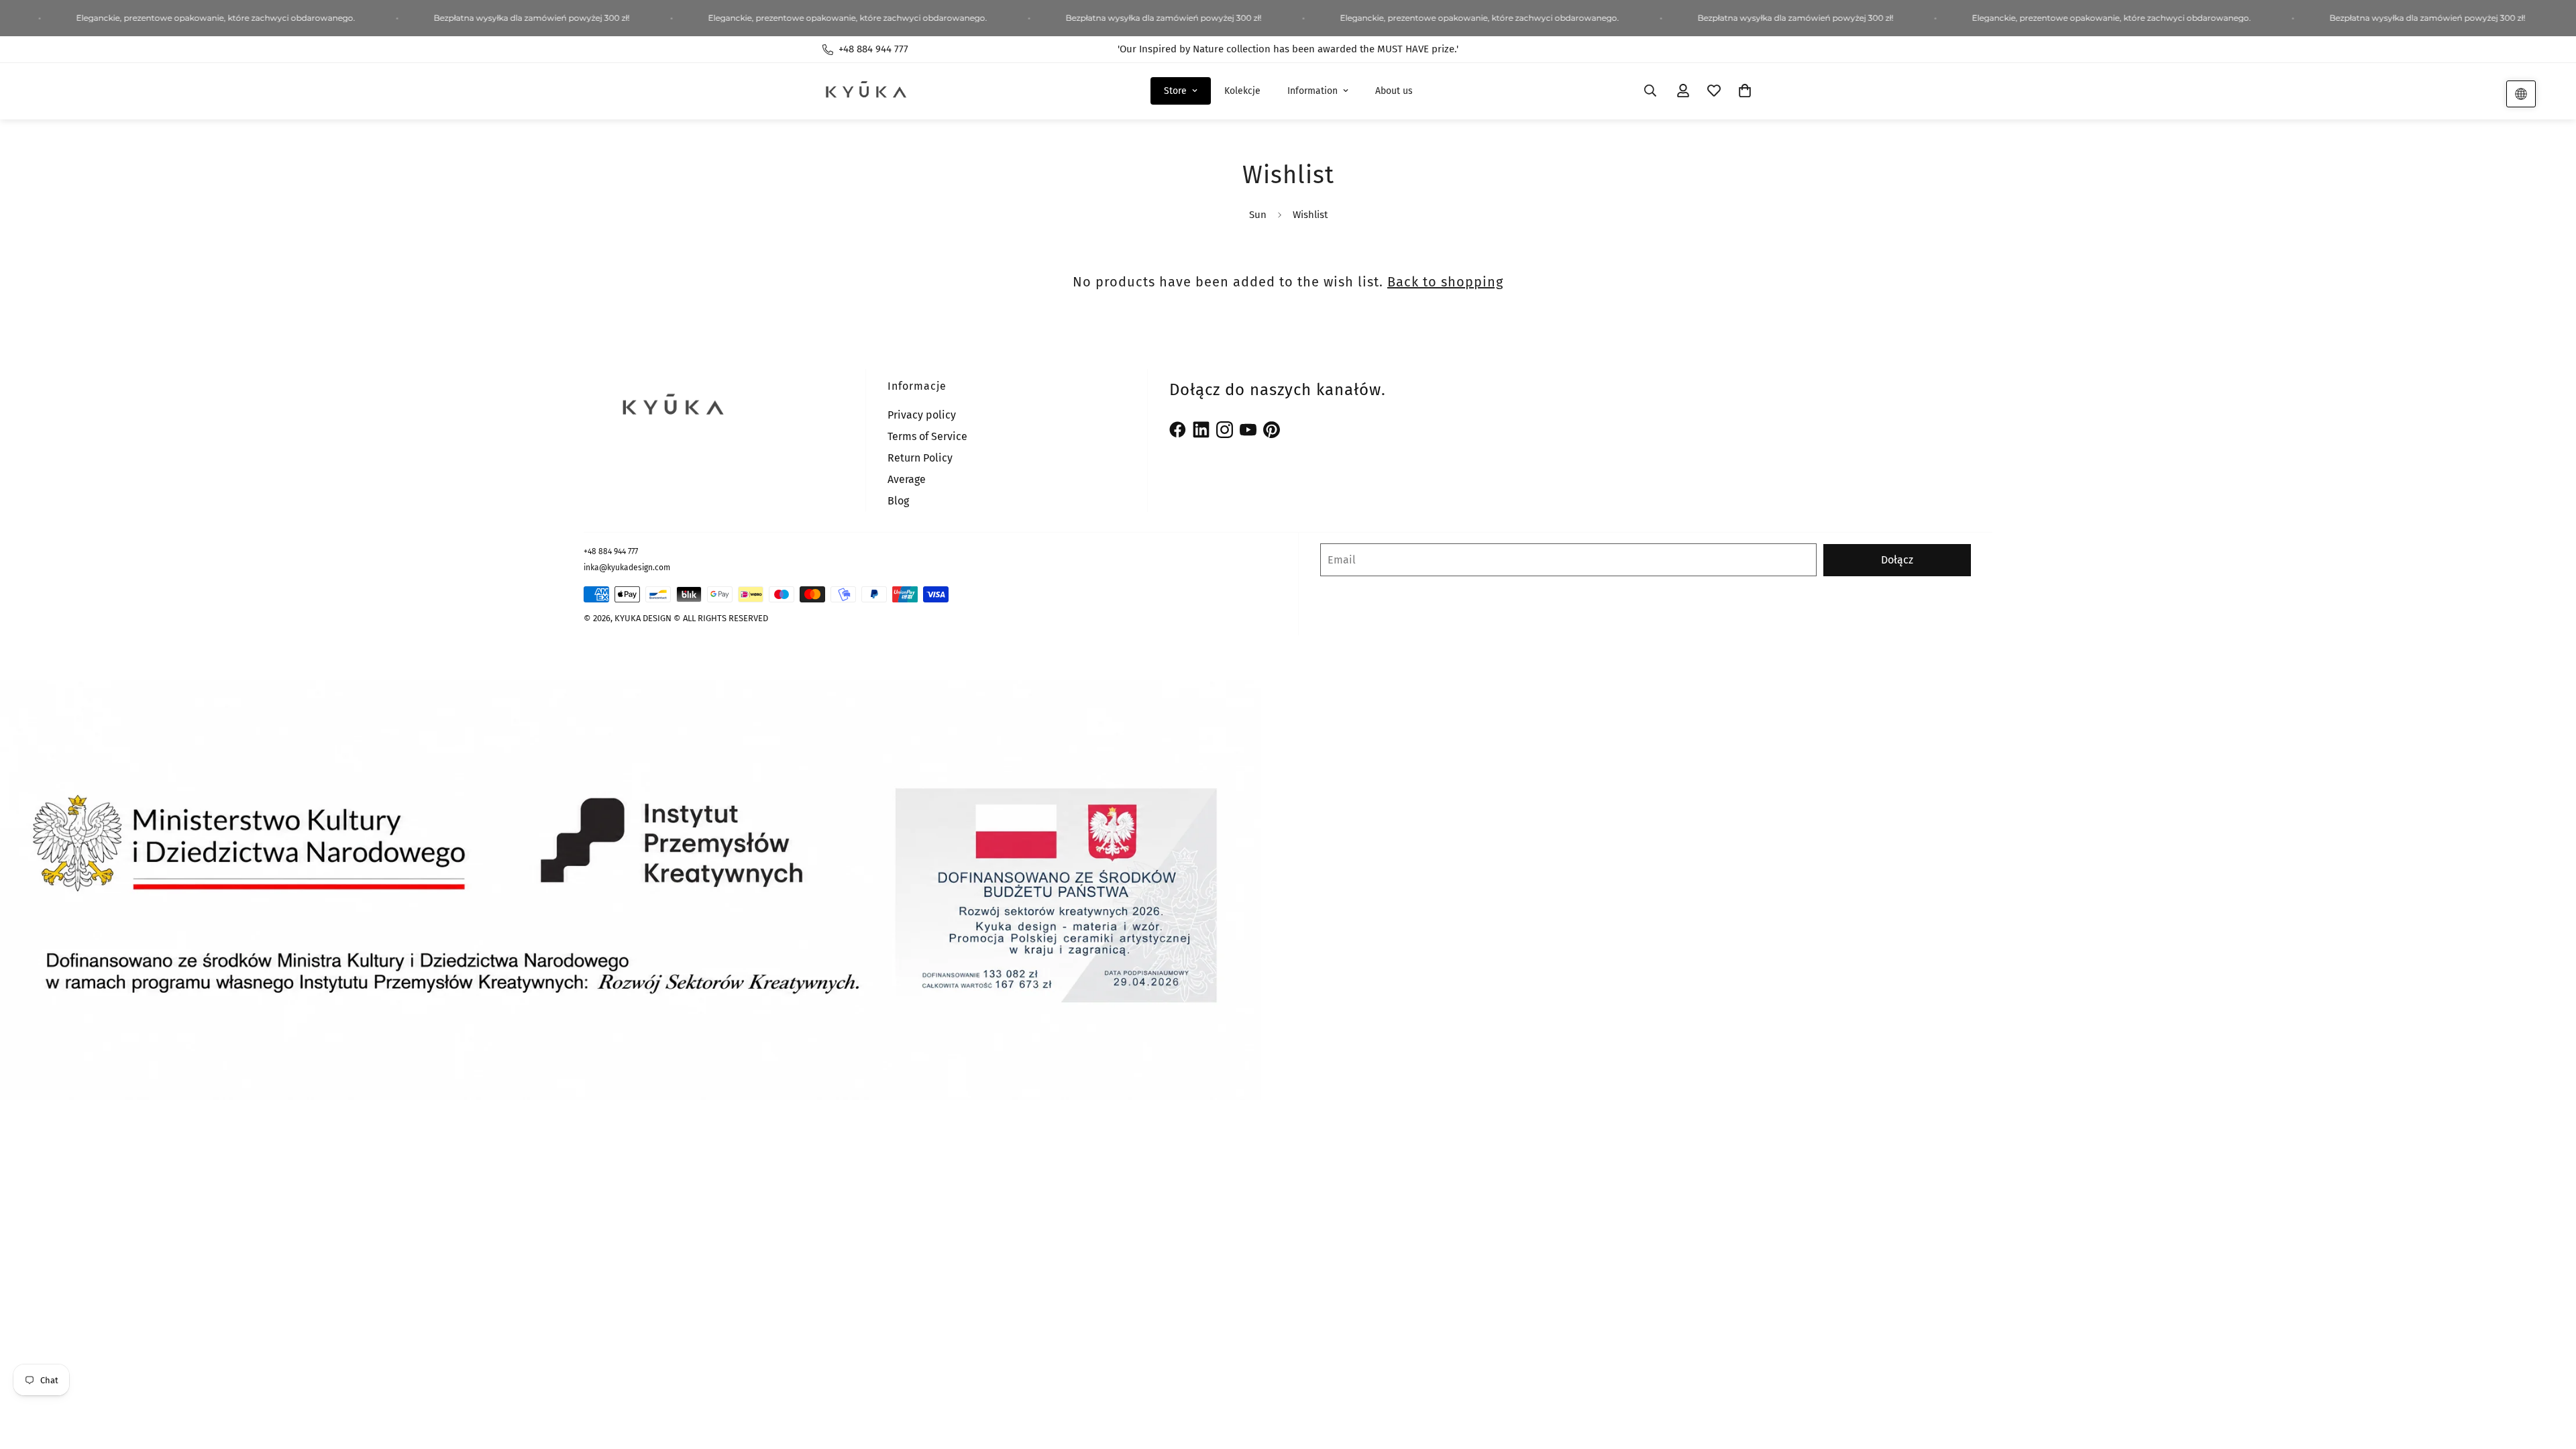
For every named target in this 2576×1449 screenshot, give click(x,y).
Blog (898, 501)
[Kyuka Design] (865, 91)
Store (1175, 91)
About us (1394, 91)
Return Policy (920, 458)
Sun (1258, 215)
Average (907, 479)
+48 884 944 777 (611, 551)
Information (1312, 91)
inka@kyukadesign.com (627, 568)
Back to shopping (1445, 282)
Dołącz (1897, 560)
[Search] (1650, 91)
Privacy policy (922, 415)
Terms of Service (927, 436)
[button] (1745, 91)
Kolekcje (1242, 91)
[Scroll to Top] (2550, 1376)
